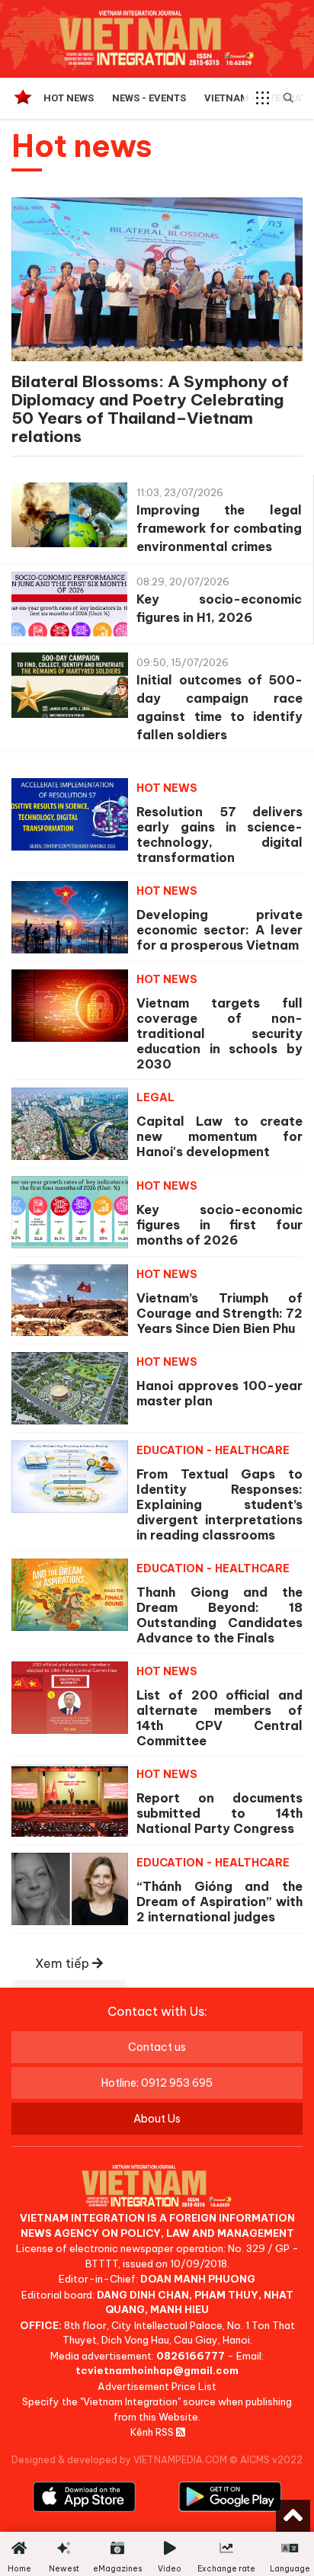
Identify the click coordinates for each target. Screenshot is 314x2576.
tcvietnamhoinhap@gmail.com (157, 2370)
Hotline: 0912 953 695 (157, 2083)
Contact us (157, 2047)
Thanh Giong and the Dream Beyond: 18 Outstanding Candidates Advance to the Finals (219, 1615)
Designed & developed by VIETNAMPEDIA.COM (119, 2460)
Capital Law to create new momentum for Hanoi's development (219, 1136)
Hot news (69, 98)
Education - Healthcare (213, 1450)
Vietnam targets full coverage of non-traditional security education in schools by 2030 (219, 1033)
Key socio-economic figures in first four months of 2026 (219, 1225)
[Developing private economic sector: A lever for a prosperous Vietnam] (70, 917)
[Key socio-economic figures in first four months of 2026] (70, 1212)
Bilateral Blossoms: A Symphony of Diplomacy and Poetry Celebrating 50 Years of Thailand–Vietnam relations (150, 409)
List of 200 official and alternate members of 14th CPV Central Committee (219, 1718)
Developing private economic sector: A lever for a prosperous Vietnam (219, 930)
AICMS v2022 (271, 2460)
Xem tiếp (64, 1963)
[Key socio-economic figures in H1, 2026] (69, 608)
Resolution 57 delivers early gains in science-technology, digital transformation (219, 835)
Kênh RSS (153, 2432)
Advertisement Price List (157, 2386)
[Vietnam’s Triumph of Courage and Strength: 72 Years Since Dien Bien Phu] (70, 1301)
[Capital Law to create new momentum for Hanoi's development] (70, 1124)
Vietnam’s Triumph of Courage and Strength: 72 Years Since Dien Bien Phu (219, 1313)
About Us (157, 2119)
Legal (155, 1097)
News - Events (149, 98)
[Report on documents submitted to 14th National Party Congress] (70, 1801)
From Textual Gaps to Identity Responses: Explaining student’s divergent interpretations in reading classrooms (219, 1504)
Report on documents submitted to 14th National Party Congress (219, 1813)
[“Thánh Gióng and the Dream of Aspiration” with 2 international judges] (70, 1889)
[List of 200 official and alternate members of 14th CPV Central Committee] (70, 1698)
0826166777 (191, 2356)
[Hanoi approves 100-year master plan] (70, 1388)
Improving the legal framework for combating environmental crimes (219, 528)
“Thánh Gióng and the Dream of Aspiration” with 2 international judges (219, 1902)
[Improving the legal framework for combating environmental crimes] (69, 519)
